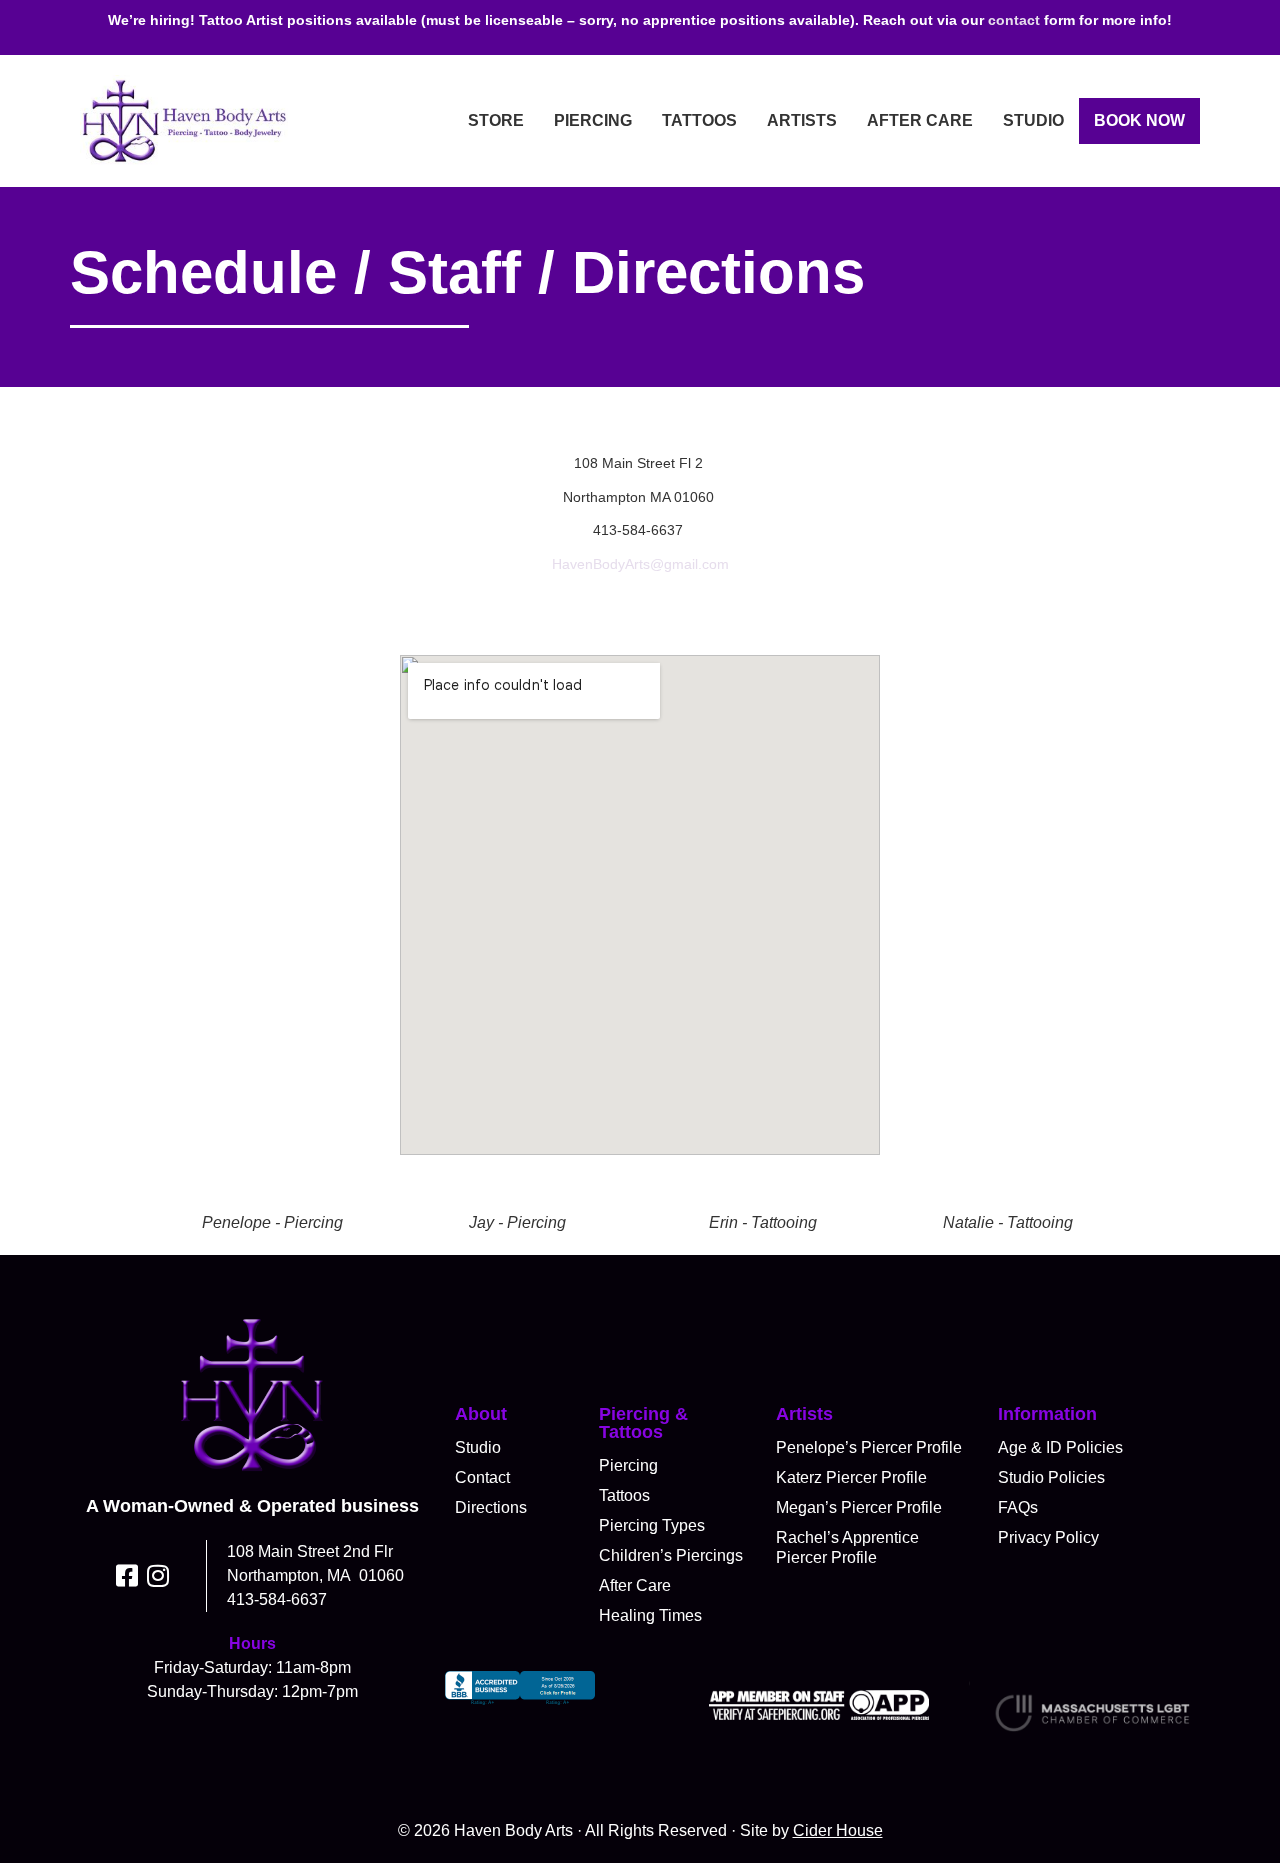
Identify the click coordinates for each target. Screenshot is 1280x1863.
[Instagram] (158, 1575)
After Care (920, 120)
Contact (482, 1477)
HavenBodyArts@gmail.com (640, 564)
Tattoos (699, 120)
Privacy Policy (1048, 1537)
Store (496, 120)
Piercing (593, 120)
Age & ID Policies (1060, 1447)
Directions (491, 1507)
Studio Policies (1051, 1477)
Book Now (1139, 120)
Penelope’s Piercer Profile (869, 1447)
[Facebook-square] (127, 1575)
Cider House (838, 1830)
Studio (1033, 120)
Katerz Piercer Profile (851, 1477)
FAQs (1018, 1507)
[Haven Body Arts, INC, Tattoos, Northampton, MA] (520, 1705)
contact (1014, 20)
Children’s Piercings (671, 1555)
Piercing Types (652, 1525)
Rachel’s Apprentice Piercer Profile (847, 1547)
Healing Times (650, 1615)
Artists (802, 120)
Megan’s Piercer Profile (859, 1507)
